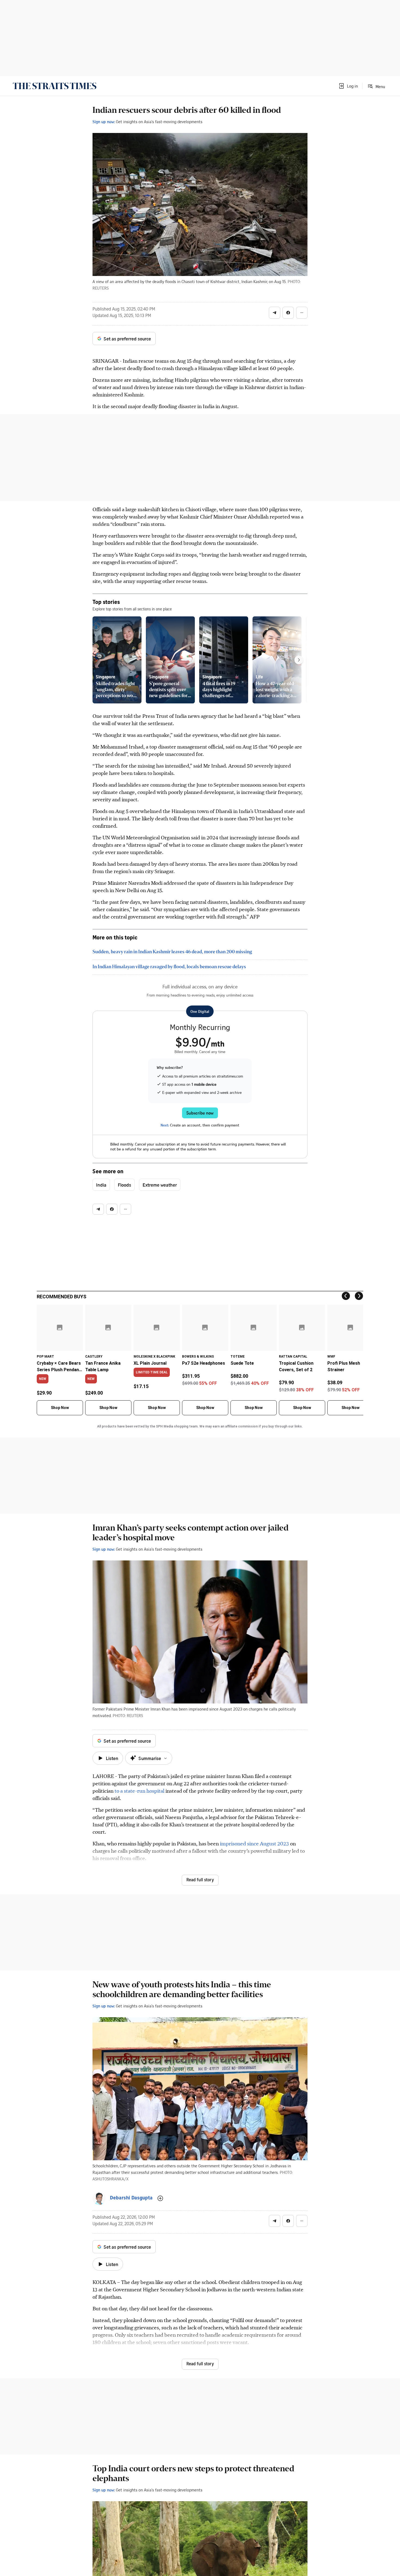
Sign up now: (104, 122)
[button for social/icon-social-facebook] (288, 313)
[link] (55, 86)
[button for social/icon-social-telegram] (275, 313)
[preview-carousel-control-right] (299, 660)
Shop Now (60, 1408)
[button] (348, 86)
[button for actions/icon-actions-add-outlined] (160, 2198)
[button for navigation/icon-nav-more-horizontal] (302, 313)
